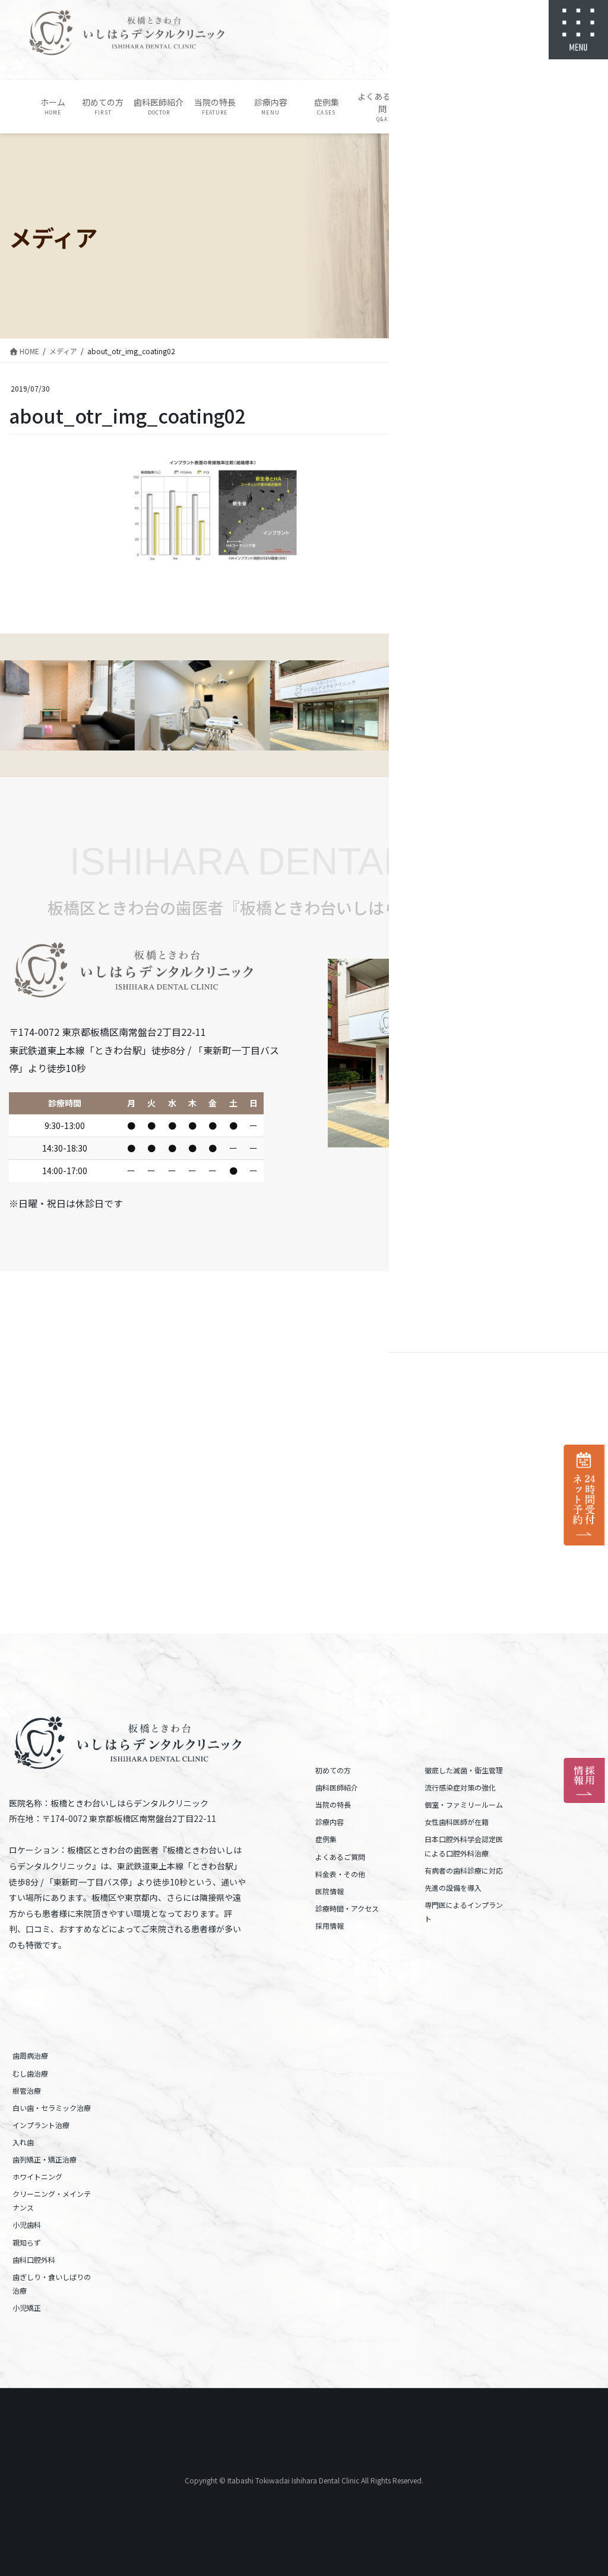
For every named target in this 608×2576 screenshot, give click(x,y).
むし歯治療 (30, 2073)
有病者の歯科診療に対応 (464, 1870)
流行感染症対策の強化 (460, 1787)
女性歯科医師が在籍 (457, 1822)
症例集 (326, 1839)
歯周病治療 (30, 2055)
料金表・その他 (340, 1874)
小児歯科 (27, 2224)
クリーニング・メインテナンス (52, 2200)
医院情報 (330, 1891)
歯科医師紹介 (337, 1787)
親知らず (27, 2242)
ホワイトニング (37, 2176)
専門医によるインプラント (464, 1912)
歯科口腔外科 (34, 2259)
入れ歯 (23, 2142)
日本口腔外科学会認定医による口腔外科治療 (464, 1846)
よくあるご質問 (340, 1857)
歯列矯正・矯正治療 (45, 2159)
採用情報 (330, 1925)
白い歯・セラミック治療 (52, 2108)
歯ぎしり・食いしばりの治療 (52, 2284)
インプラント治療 (41, 2125)
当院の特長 (333, 1804)
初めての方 (333, 1770)
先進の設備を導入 (453, 1888)
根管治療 (27, 2090)
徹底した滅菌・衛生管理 (464, 1770)
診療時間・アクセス (347, 1908)
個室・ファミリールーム (464, 1804)
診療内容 (330, 1822)
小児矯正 (27, 2308)
